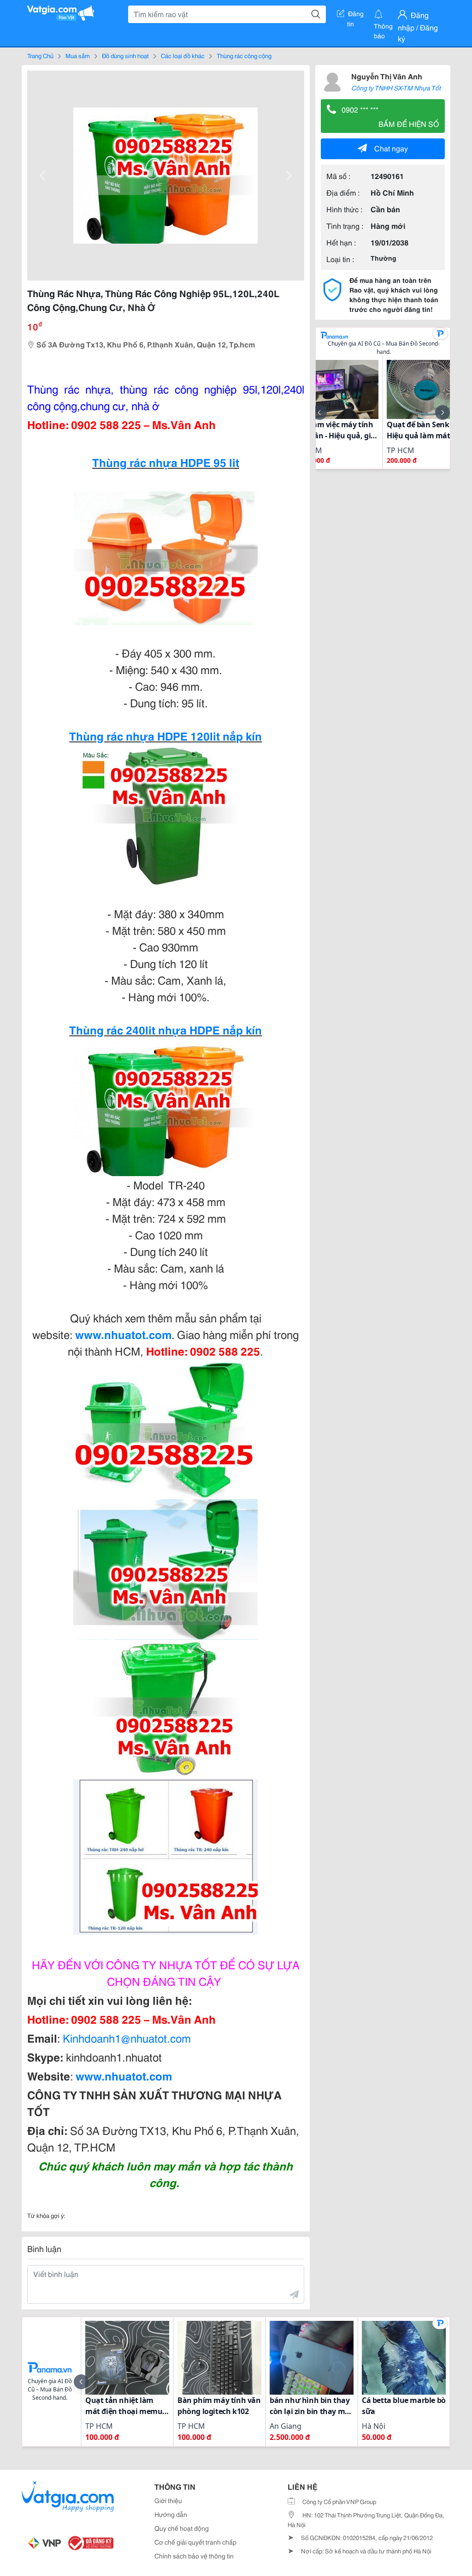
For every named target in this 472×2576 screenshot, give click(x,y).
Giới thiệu (168, 2500)
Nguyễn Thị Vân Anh (387, 76)
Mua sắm (78, 55)
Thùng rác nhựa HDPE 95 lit (166, 462)
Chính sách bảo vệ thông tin (194, 2556)
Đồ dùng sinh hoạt (125, 55)
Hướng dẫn (171, 2514)
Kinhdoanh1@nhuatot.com (127, 2038)
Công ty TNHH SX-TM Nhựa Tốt (396, 88)
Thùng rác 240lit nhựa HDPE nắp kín (165, 1029)
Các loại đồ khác (183, 55)
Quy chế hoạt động (182, 2528)
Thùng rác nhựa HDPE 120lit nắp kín (165, 735)
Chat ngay (391, 148)
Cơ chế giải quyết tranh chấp (195, 2542)
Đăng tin (356, 15)
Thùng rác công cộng (244, 55)
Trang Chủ (40, 55)
